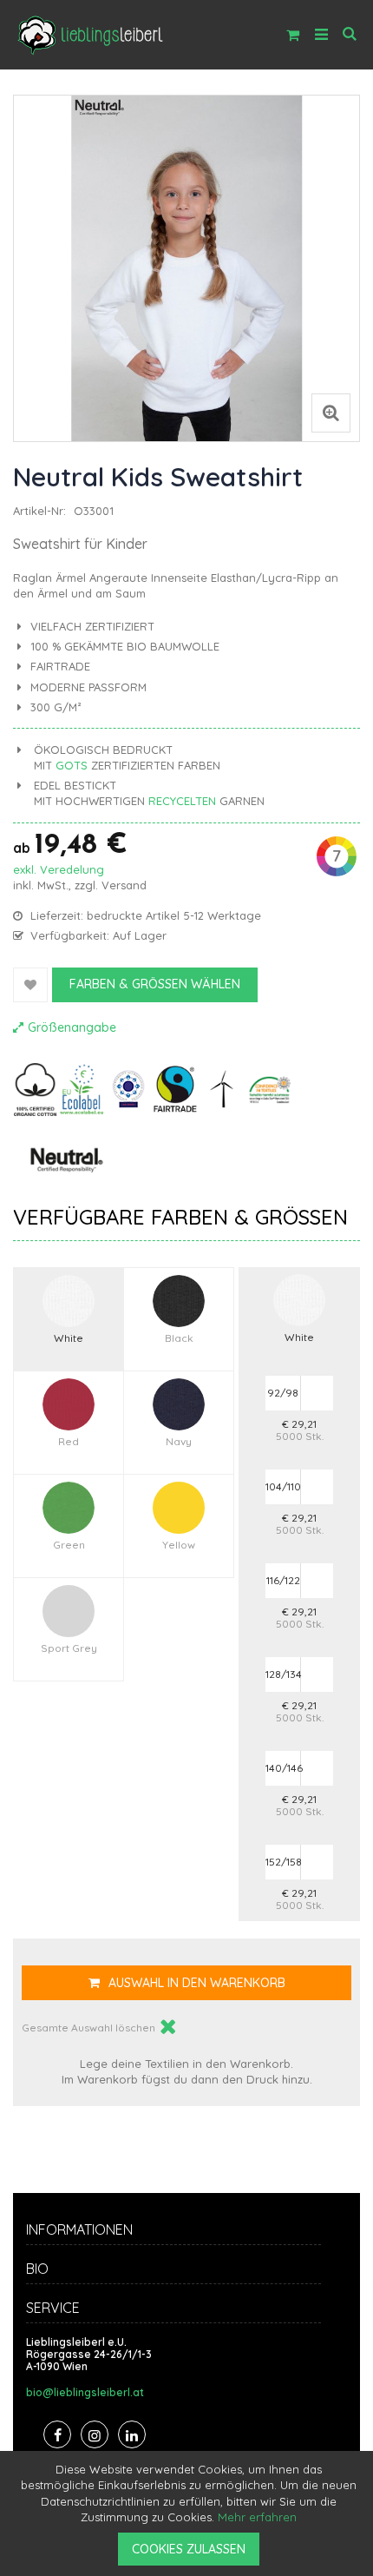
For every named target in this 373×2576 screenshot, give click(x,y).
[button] (331, 417)
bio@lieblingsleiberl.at (85, 2393)
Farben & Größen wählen (155, 984)
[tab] (186, 2232)
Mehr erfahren (257, 2517)
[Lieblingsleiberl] (91, 35)
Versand (124, 885)
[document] (189, 2513)
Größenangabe (72, 1027)
